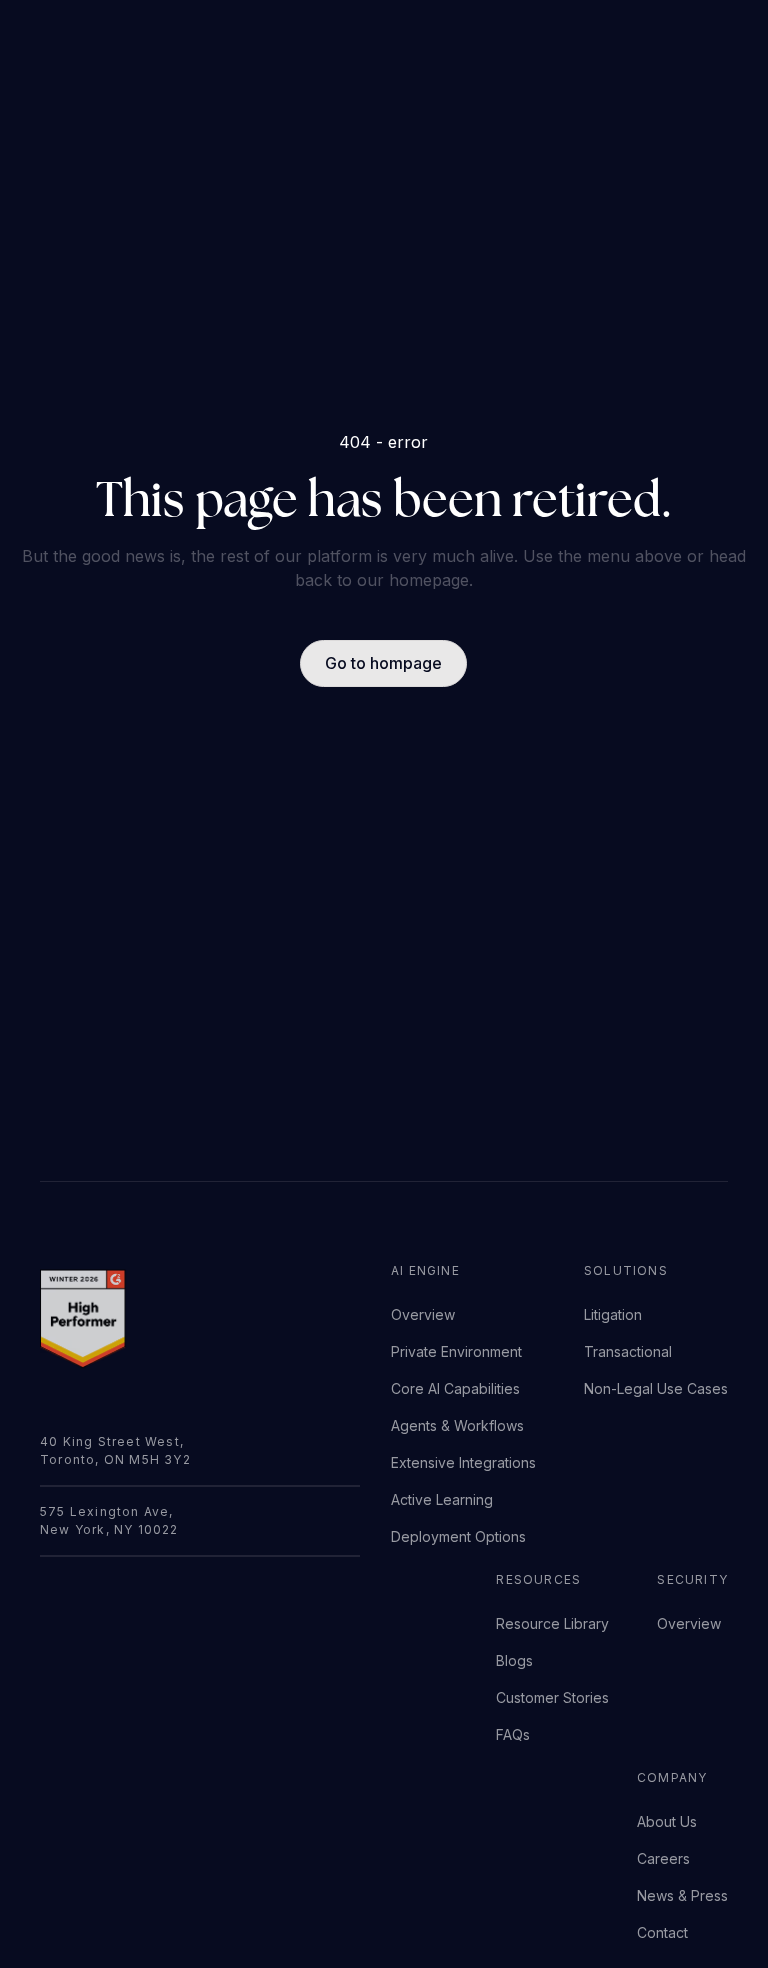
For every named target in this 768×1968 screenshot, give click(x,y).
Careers (663, 1858)
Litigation (613, 1314)
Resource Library (552, 1623)
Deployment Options (458, 1536)
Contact (662, 1932)
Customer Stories (552, 1697)
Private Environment (456, 1351)
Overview (423, 1314)
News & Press (682, 1895)
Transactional (628, 1351)
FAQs (513, 1734)
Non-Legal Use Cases (656, 1388)
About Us (667, 1821)
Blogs (514, 1660)
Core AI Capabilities (455, 1388)
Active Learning (442, 1499)
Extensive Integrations (463, 1462)
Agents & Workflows (457, 1425)
